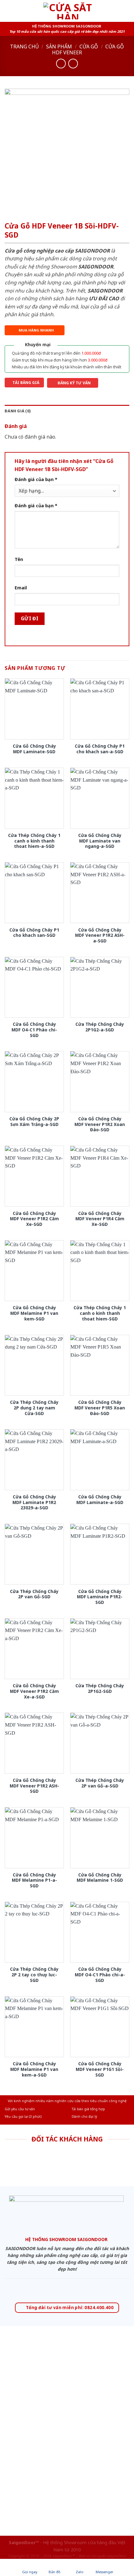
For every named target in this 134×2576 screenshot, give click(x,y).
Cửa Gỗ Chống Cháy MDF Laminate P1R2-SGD (100, 1597)
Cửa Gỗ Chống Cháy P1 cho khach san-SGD (34, 933)
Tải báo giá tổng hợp (88, 2109)
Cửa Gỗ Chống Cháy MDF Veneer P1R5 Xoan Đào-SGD (100, 1408)
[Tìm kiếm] (127, 11)
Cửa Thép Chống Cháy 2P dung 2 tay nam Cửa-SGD (34, 1408)
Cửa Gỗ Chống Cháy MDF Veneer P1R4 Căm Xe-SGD (100, 1219)
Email (21, 588)
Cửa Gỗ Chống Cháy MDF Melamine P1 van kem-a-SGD (34, 2069)
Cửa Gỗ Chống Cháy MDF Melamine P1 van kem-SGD (34, 1313)
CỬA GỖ (89, 47)
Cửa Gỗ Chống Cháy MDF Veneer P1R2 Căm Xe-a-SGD (34, 1691)
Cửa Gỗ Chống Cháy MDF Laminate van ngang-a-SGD (100, 841)
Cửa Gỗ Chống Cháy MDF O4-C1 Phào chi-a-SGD (100, 1975)
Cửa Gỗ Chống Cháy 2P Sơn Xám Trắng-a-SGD (34, 1121)
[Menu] (8, 11)
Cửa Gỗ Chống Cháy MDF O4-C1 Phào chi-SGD (34, 1030)
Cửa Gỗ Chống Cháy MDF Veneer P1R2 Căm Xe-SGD (34, 1219)
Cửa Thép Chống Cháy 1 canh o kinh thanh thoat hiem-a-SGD (34, 841)
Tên (19, 559)
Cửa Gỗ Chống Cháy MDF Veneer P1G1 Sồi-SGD (100, 2069)
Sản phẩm (59, 47)
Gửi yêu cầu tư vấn (20, 2109)
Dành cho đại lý (84, 2116)
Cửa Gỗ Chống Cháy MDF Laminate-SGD (34, 749)
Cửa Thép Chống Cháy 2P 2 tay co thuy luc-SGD (34, 1975)
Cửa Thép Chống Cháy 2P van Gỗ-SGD (34, 1594)
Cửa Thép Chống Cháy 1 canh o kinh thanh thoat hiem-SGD (100, 1313)
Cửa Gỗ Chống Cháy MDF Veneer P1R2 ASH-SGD (34, 1786)
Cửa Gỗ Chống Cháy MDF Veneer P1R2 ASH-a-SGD (100, 935)
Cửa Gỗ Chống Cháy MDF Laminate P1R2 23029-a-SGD (34, 1502)
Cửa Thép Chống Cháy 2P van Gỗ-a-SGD (100, 1783)
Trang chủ (24, 47)
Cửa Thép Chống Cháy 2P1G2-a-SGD (100, 1027)
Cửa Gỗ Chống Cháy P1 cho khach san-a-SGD (100, 749)
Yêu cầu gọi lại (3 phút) (23, 2116)
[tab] (67, 411)
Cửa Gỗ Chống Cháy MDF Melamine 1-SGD (100, 1878)
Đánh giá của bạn (36, 479)
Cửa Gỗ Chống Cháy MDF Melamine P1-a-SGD (34, 1880)
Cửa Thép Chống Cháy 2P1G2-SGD (100, 1688)
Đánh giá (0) (18, 411)
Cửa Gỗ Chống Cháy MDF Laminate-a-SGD (100, 1499)
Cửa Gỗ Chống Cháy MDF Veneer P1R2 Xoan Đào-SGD (100, 1124)
